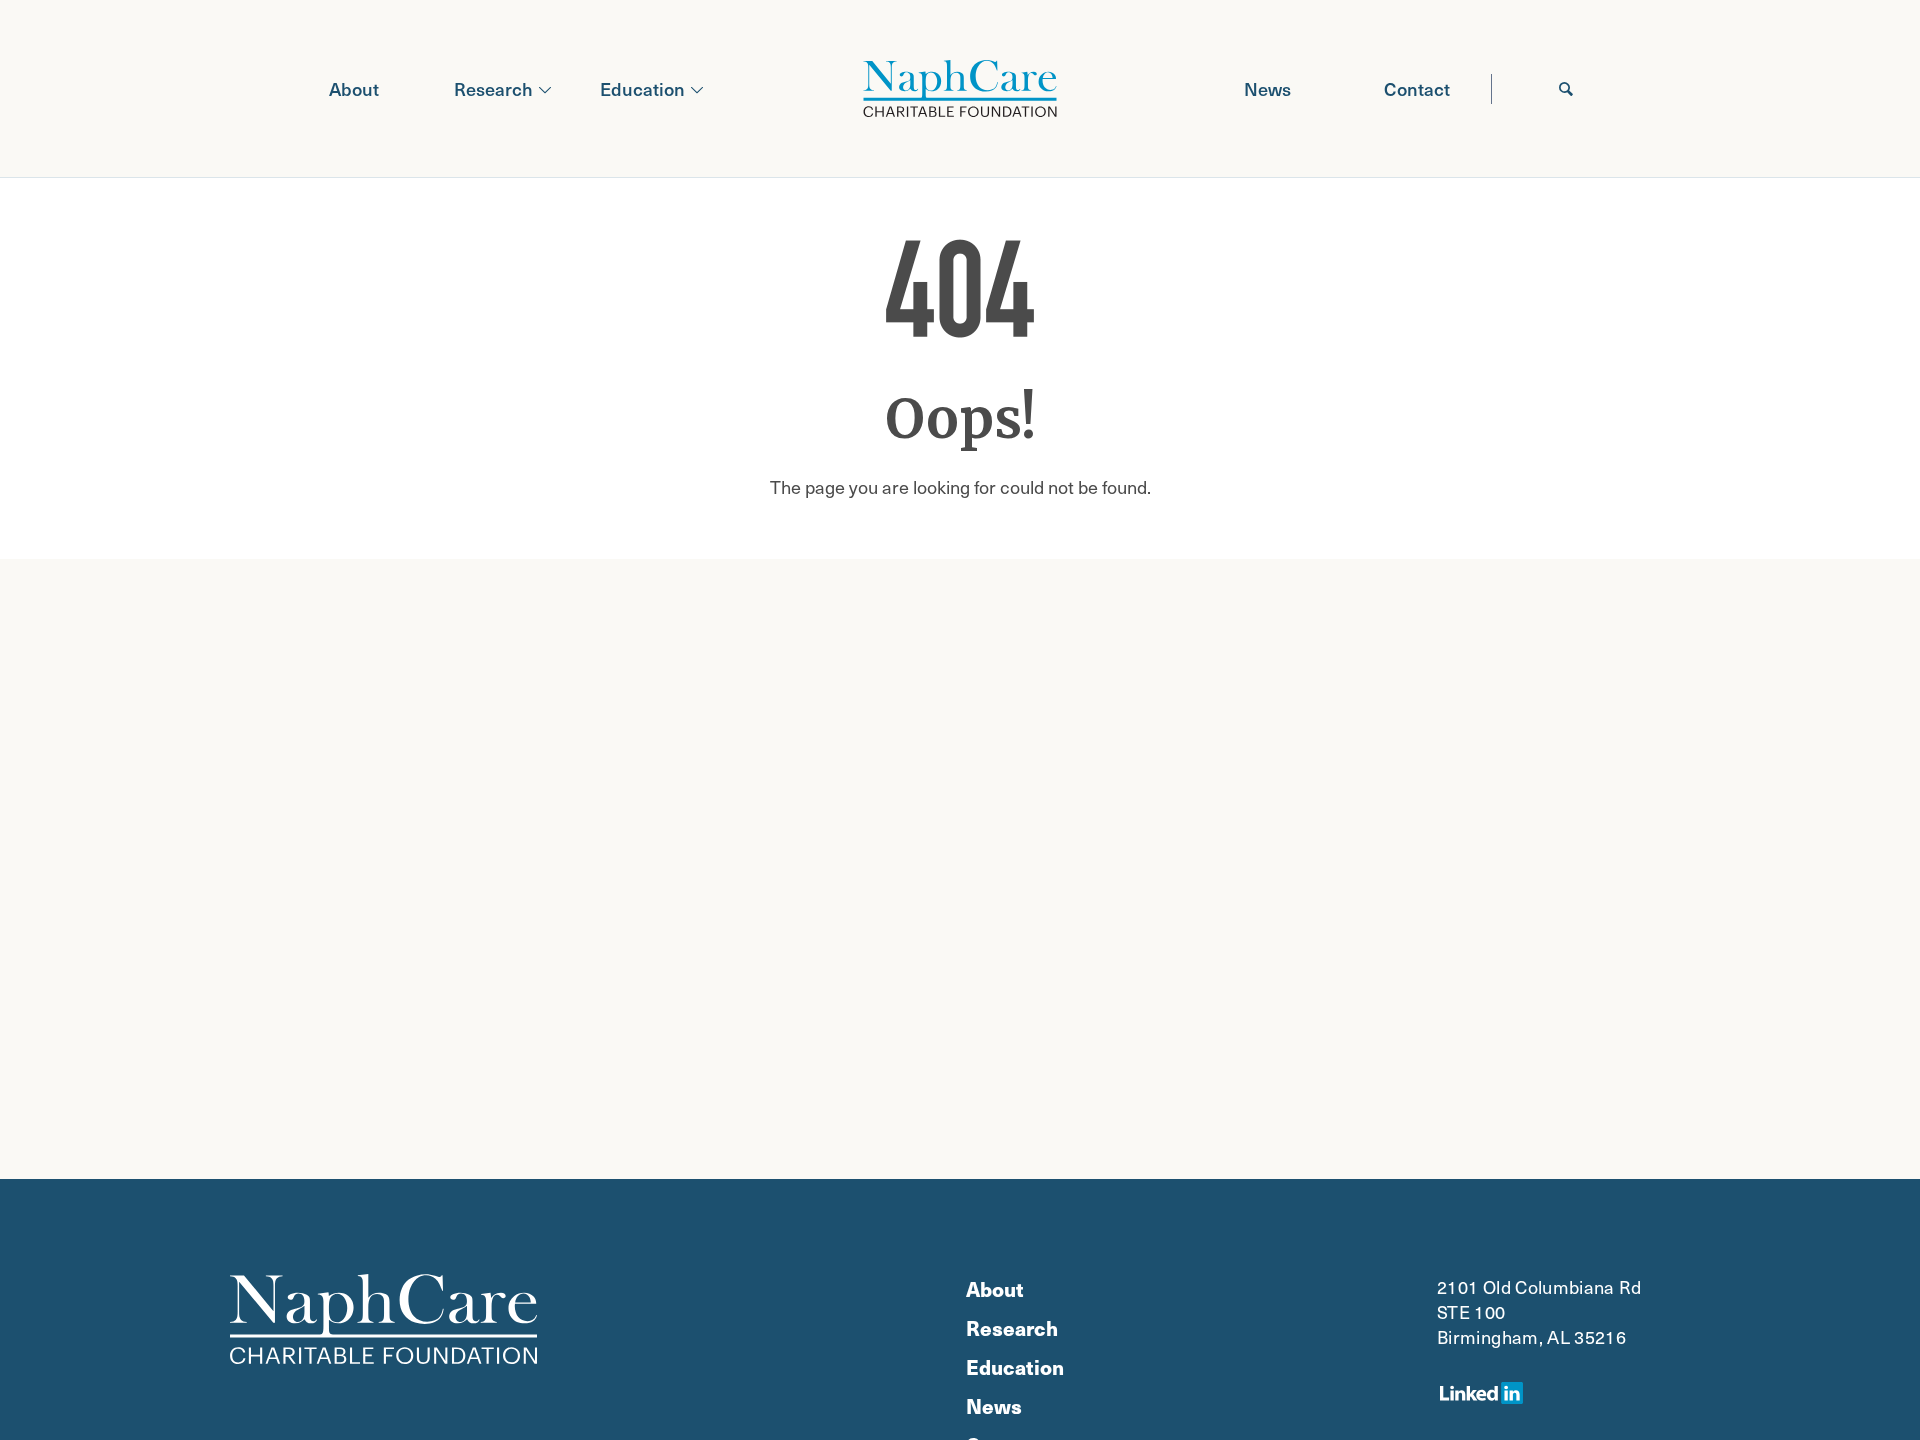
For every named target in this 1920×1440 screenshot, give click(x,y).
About (354, 88)
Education (642, 88)
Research (493, 88)
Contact (1417, 88)
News (1267, 88)
